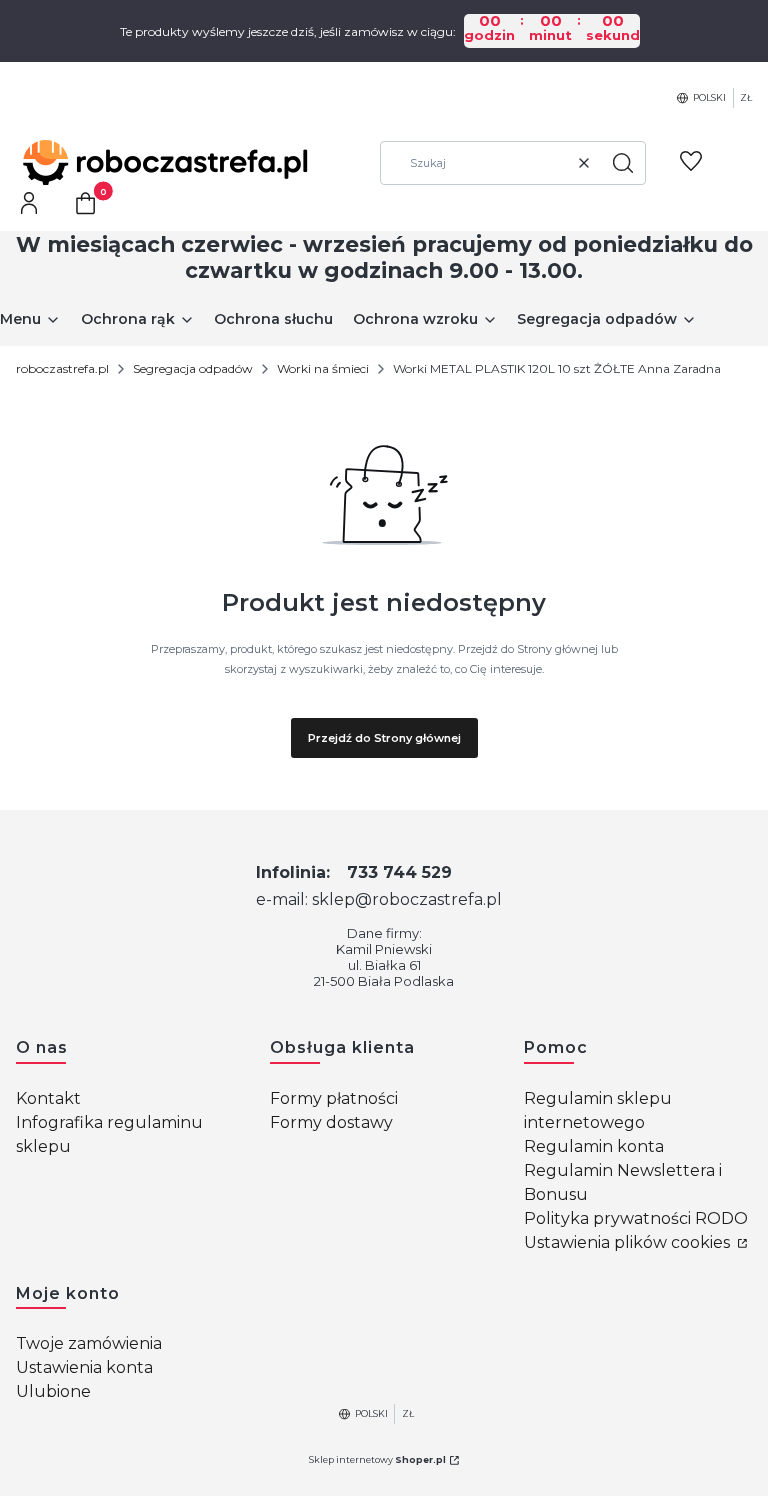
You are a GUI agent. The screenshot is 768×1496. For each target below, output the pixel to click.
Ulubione (53, 1391)
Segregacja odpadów (193, 368)
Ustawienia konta (84, 1367)
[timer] (384, 31)
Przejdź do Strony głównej (384, 738)
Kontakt (48, 1098)
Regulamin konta (594, 1146)
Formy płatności (334, 1098)
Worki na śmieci (323, 368)
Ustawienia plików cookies (629, 1242)
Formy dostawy (331, 1122)
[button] (623, 163)
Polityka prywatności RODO (636, 1218)
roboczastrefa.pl (62, 368)
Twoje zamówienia (89, 1343)
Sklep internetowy (377, 1459)
